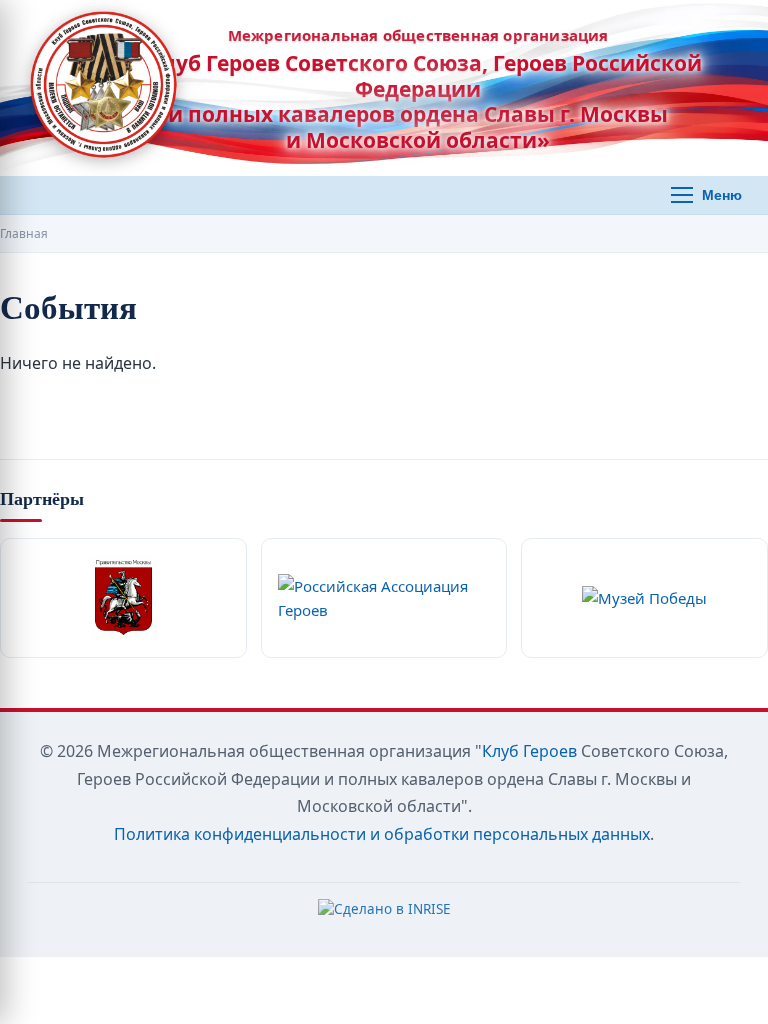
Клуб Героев (529, 751)
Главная (24, 233)
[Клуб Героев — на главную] (104, 88)
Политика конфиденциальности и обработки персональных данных (382, 834)
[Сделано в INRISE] (384, 914)
